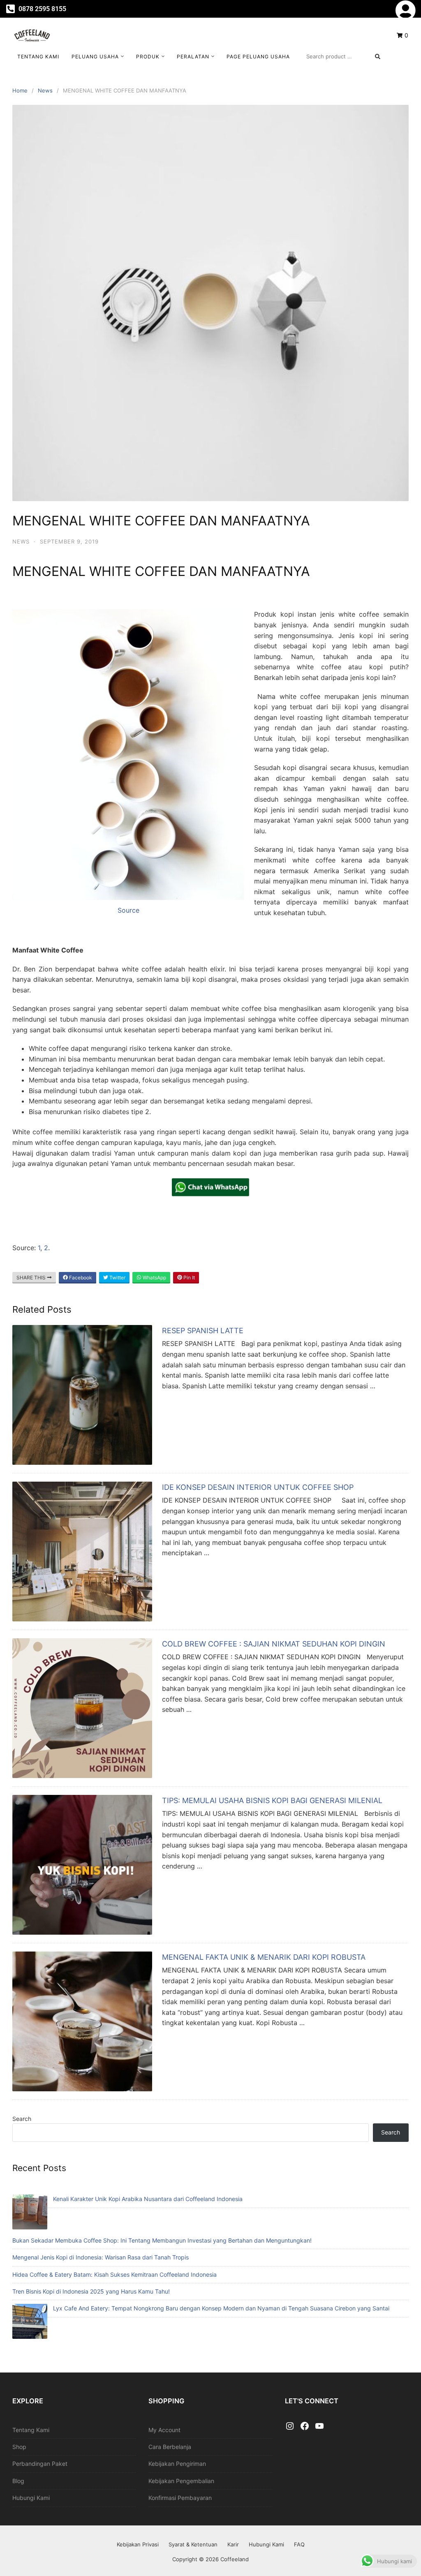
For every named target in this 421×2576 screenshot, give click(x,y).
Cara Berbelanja (170, 2447)
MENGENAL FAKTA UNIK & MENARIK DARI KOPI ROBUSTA (264, 1957)
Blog (18, 2481)
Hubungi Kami (31, 2498)
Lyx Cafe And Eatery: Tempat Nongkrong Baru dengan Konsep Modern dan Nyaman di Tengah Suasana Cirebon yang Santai (221, 2308)
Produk (148, 57)
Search (22, 2119)
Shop (19, 2447)
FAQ (299, 2544)
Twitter (117, 1278)
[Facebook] (305, 2426)
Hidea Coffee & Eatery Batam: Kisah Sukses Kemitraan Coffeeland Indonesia (115, 2274)
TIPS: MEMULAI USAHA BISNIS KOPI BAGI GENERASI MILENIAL (272, 1800)
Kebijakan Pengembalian (181, 2481)
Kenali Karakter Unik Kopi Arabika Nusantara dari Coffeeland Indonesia (148, 2199)
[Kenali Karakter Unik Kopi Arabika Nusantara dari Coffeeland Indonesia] (30, 2213)
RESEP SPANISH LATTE (203, 1331)
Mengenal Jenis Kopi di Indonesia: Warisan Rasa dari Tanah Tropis (101, 2257)
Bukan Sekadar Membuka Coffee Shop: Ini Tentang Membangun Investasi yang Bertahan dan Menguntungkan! (162, 2240)
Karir (233, 2544)
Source (128, 910)
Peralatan (193, 57)
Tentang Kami (38, 57)
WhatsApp (154, 1278)
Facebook (80, 1278)
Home (20, 90)
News (45, 90)
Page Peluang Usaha (258, 57)
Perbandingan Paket (40, 2464)
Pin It (189, 1278)
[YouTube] (319, 2426)
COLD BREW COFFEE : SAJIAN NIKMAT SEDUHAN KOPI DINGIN (274, 1644)
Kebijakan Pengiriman (177, 2464)
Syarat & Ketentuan (193, 2544)
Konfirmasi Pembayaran (180, 2498)
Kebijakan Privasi (138, 2544)
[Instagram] (290, 2426)
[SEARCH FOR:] (343, 56)
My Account (164, 2430)
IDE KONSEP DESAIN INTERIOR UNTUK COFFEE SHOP (258, 1487)
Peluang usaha (95, 57)
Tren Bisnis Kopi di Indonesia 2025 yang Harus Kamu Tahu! (91, 2291)
